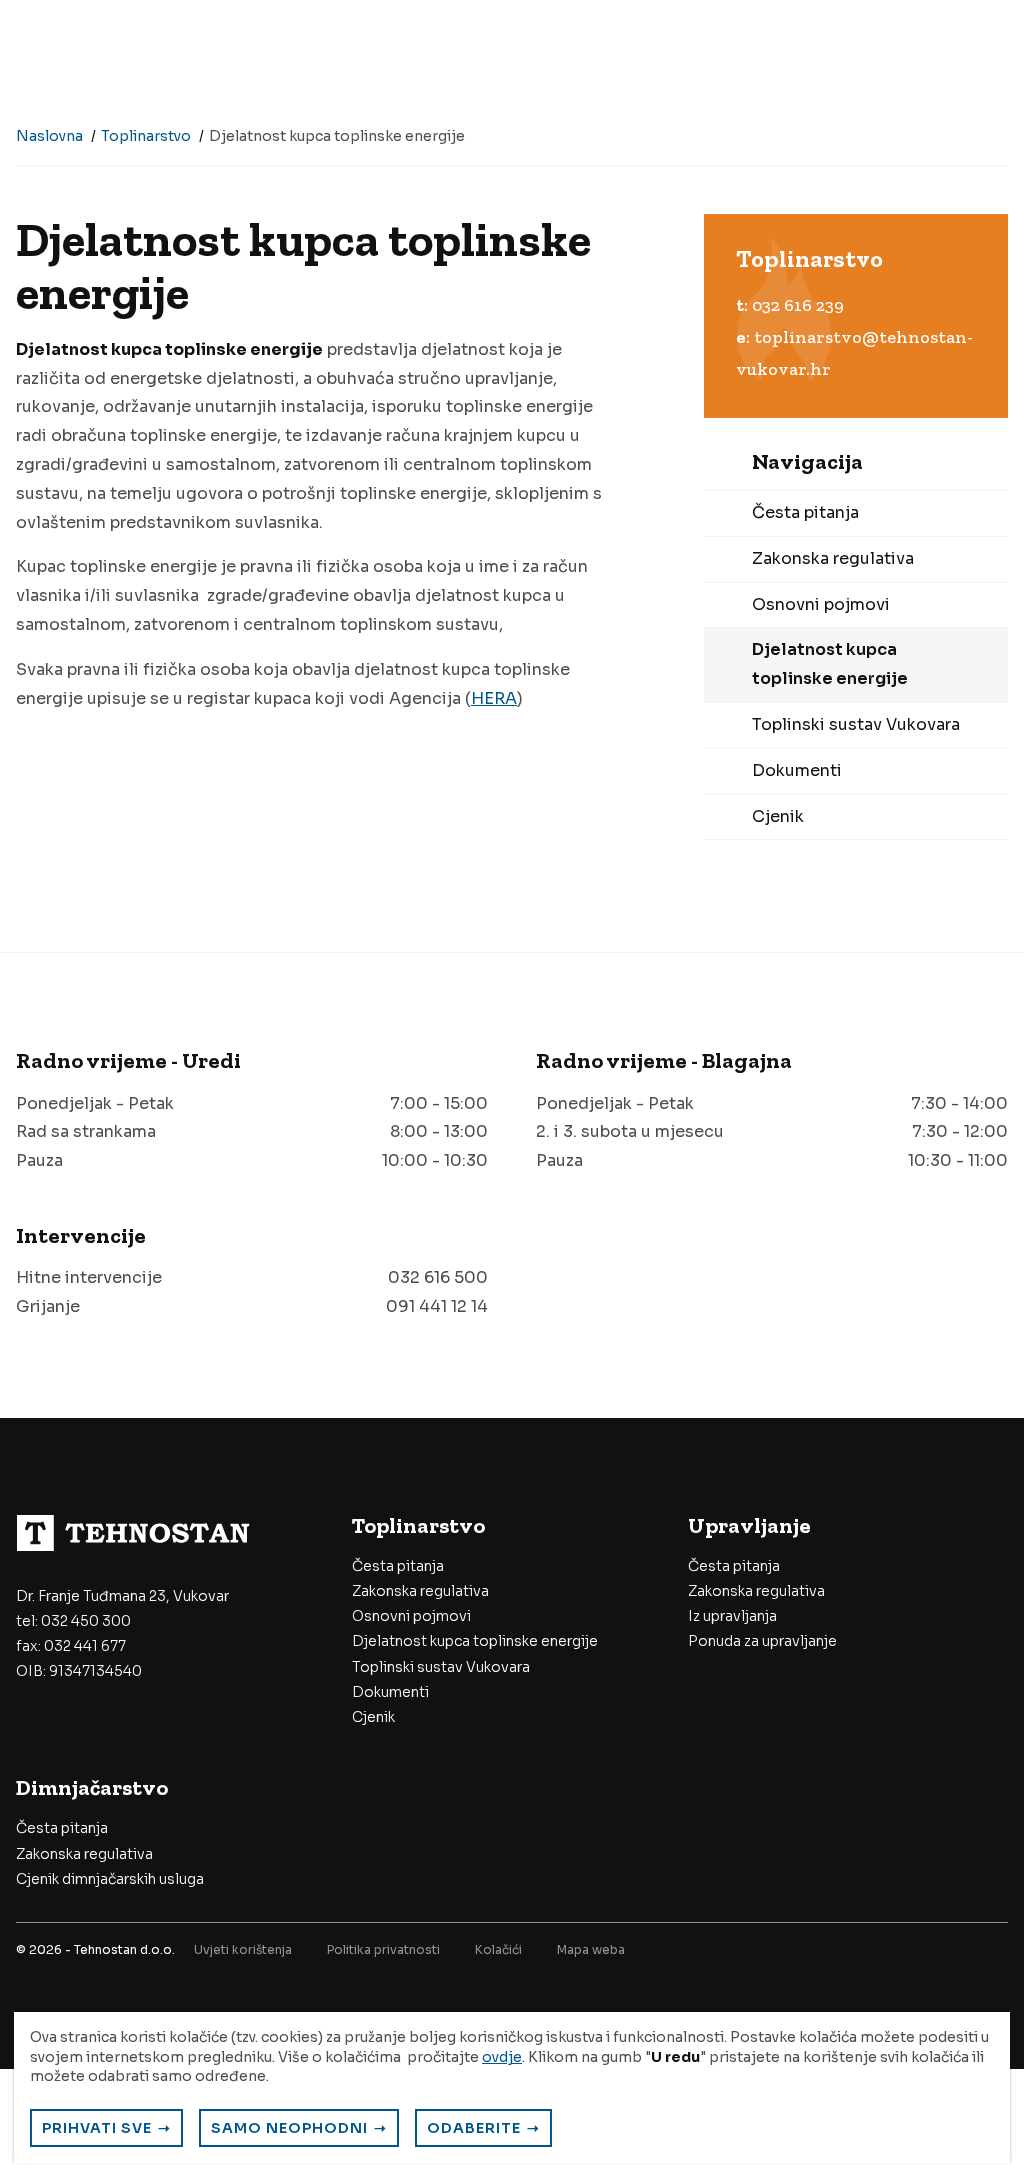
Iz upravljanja (732, 1616)
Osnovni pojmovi (821, 604)
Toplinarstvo (146, 136)
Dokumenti (797, 770)
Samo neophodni (289, 2128)
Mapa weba (591, 1949)
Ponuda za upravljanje (762, 1641)
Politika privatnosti (383, 1949)
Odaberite (474, 2128)
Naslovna (49, 136)
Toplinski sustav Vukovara (856, 724)
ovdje (502, 2057)
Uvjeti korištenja (243, 1949)
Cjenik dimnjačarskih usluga (110, 1879)
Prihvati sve (97, 2128)
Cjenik (778, 816)
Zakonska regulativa (833, 558)
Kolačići (498, 1949)
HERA (494, 698)
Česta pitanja (805, 512)
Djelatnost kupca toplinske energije (830, 664)
